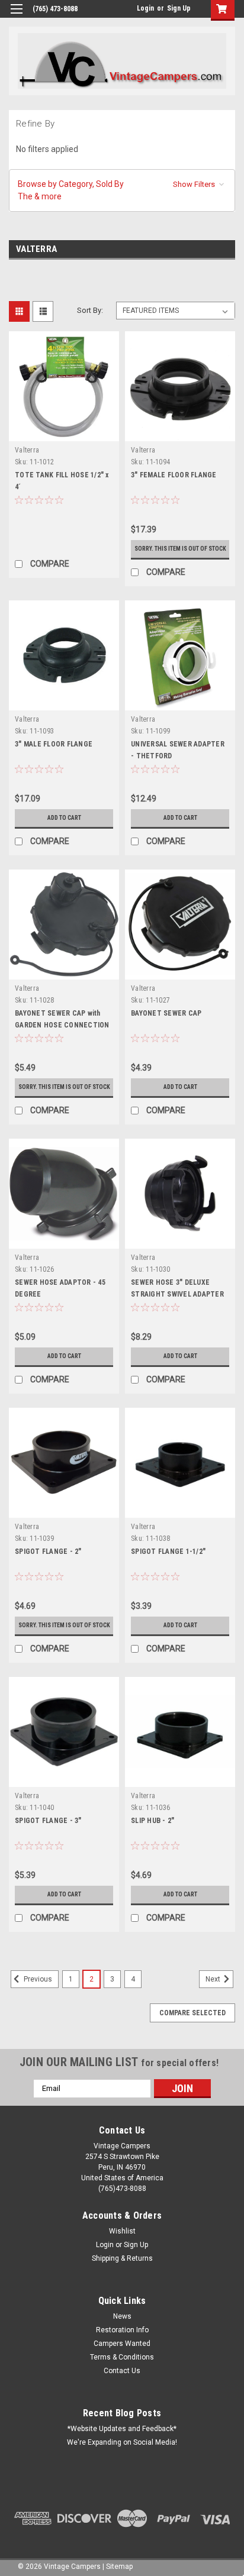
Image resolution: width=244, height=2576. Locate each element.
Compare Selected (192, 2013)
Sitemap (119, 2567)
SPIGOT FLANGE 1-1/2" (168, 1552)
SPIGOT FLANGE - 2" (48, 1552)
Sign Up (179, 8)
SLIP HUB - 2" (152, 1821)
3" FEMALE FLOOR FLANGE (174, 475)
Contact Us (122, 2371)
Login (145, 8)
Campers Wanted (122, 2344)
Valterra (27, 450)
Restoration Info (122, 2330)
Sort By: (90, 310)
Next (214, 1979)
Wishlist (122, 2231)
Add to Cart (64, 818)
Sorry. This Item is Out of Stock (180, 549)
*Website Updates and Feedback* (122, 2429)
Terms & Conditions (122, 2357)
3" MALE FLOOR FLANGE (54, 744)
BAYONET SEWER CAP (166, 1013)
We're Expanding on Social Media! (122, 2442)
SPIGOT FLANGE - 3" (48, 1821)
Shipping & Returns (122, 2258)
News (122, 2316)
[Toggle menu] (16, 16)
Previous (37, 1979)
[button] (122, 190)
